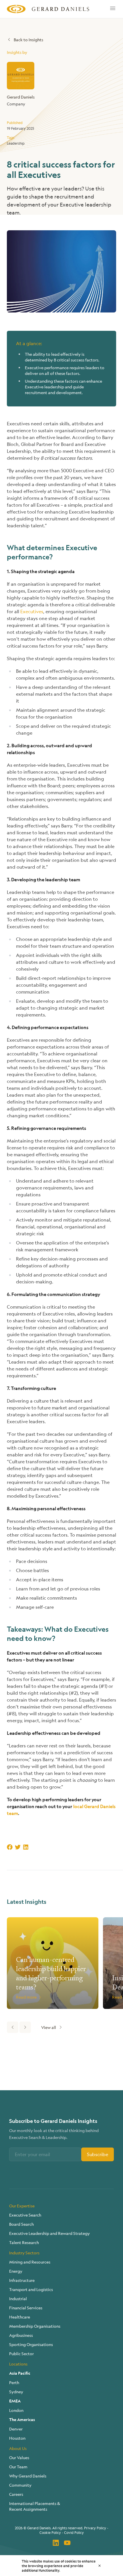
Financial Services (26, 2308)
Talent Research (24, 2242)
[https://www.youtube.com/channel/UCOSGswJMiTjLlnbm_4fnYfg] (67, 2543)
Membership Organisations (35, 2326)
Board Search (21, 2224)
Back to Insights (28, 40)
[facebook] (10, 1847)
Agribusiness (21, 2335)
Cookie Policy (50, 2532)
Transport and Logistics (31, 2289)
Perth (14, 2382)
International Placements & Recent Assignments (35, 2506)
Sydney (16, 2392)
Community (20, 2485)
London (16, 2410)
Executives (32, 611)
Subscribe (98, 2154)
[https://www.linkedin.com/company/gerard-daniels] (56, 2543)
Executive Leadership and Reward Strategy (49, 2233)
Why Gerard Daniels (28, 2476)
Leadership (16, 143)
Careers (16, 2494)
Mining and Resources (30, 2262)
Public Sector (21, 2353)
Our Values (19, 2457)
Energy (16, 2271)
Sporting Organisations (31, 2344)
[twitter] (18, 1847)
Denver (16, 2429)
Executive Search (25, 2215)
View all (49, 2027)
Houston (17, 2438)
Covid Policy (74, 2532)
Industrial (18, 2298)
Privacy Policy (95, 2528)
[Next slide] (25, 2027)
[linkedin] (26, 1847)
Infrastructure (22, 2280)
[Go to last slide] (13, 2027)
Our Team (18, 2467)
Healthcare (20, 2317)
